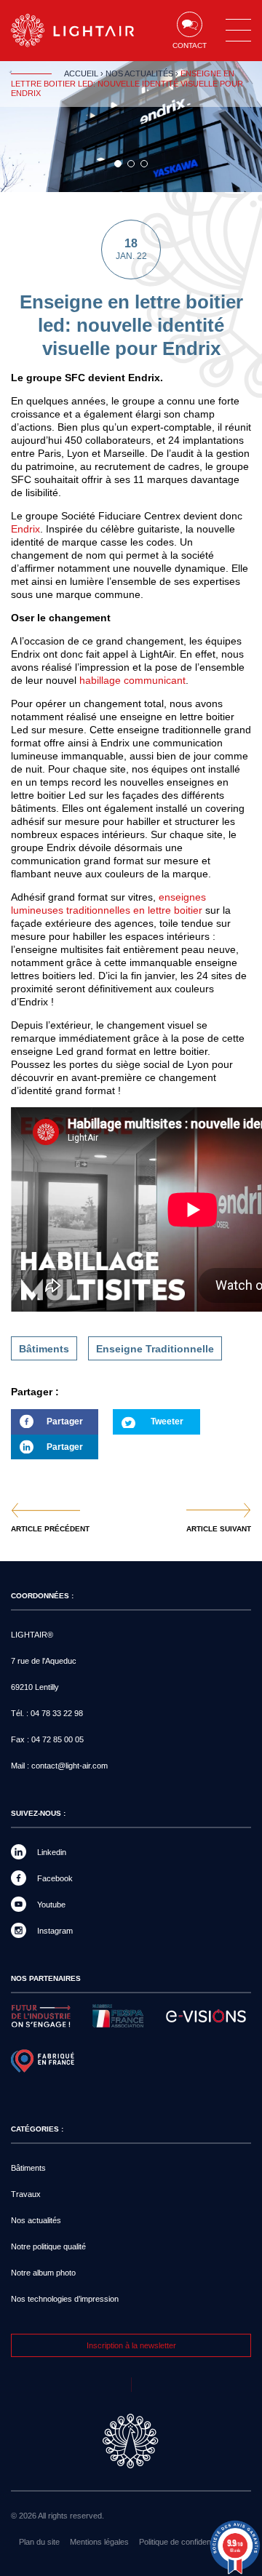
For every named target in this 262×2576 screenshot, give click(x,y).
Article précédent (50, 1529)
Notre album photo (43, 2273)
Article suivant (219, 1529)
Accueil (81, 73)
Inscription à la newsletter (131, 2345)
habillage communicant (131, 680)
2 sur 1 (131, 164)
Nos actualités (139, 73)
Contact (190, 45)
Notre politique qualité (48, 2246)
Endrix (25, 529)
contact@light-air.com (70, 1766)
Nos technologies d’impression (65, 2299)
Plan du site (39, 2542)
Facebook (55, 1878)
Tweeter (167, 1421)
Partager (47, 1425)
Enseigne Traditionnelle (155, 1349)
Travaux (26, 2194)
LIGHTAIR (73, 31)
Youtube (51, 1905)
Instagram (55, 1931)
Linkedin (52, 1852)
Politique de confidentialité (184, 2542)
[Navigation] (238, 31)
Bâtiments (44, 1349)
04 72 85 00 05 (57, 1739)
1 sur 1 (118, 164)
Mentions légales (99, 2542)
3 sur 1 (144, 164)
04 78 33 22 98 (57, 1713)
